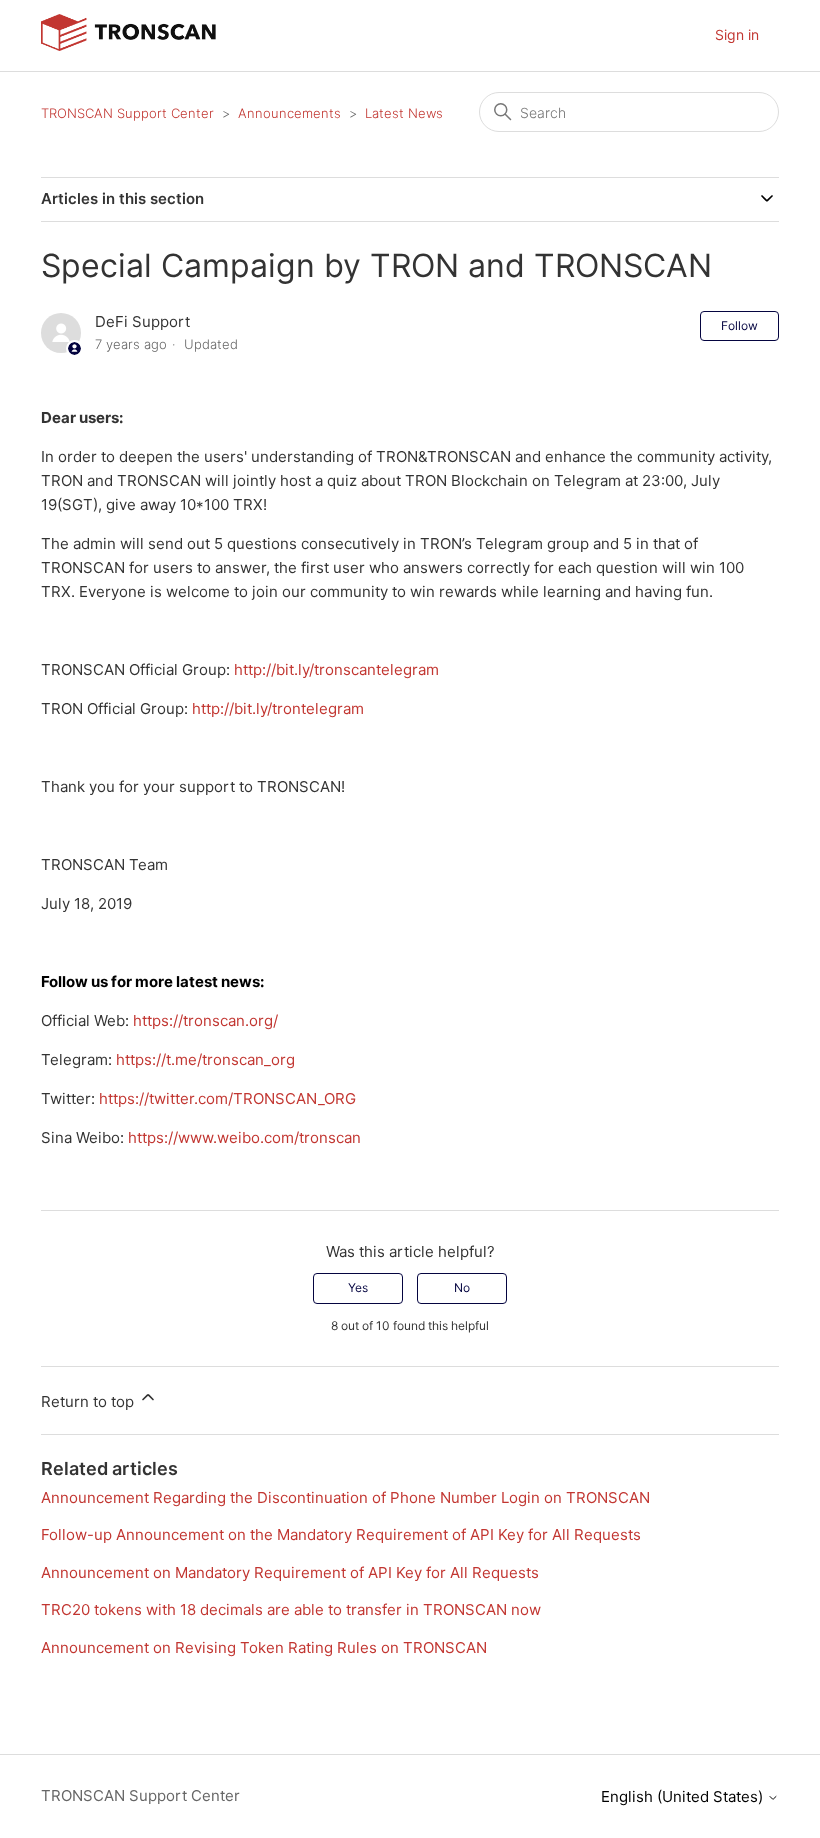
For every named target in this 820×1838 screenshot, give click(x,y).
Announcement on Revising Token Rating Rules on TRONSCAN (264, 1647)
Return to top (89, 1401)
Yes (358, 1287)
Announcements (289, 113)
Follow (739, 325)
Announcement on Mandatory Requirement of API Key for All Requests (290, 1572)
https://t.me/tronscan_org (205, 1059)
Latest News (404, 113)
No (462, 1287)
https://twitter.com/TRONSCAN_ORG (227, 1098)
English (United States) (684, 1796)
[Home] (128, 45)
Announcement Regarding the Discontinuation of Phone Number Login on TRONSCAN (345, 1497)
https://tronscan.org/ (205, 1020)
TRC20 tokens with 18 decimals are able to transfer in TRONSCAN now (291, 1609)
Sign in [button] (737, 34)
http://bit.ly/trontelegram (278, 708)
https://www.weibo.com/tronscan (244, 1137)
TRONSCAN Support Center (127, 113)
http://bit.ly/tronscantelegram (336, 669)
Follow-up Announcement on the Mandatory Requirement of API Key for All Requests (341, 1534)
